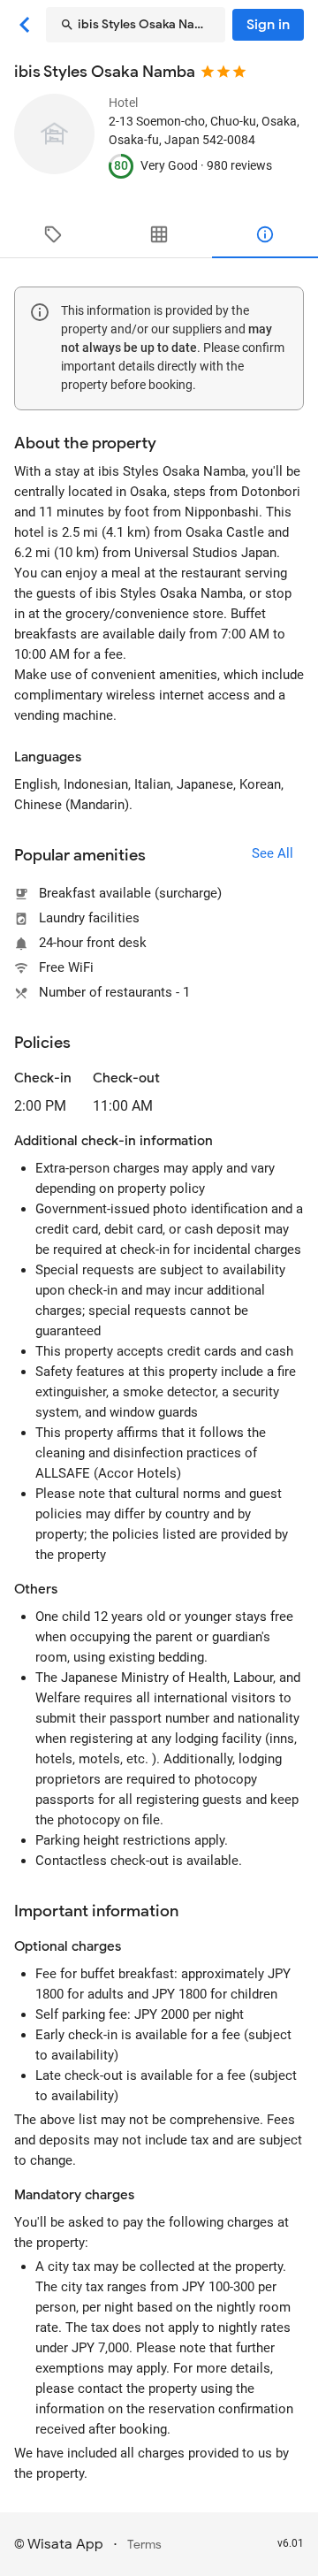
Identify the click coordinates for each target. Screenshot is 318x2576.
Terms (144, 2545)
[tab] (53, 234)
